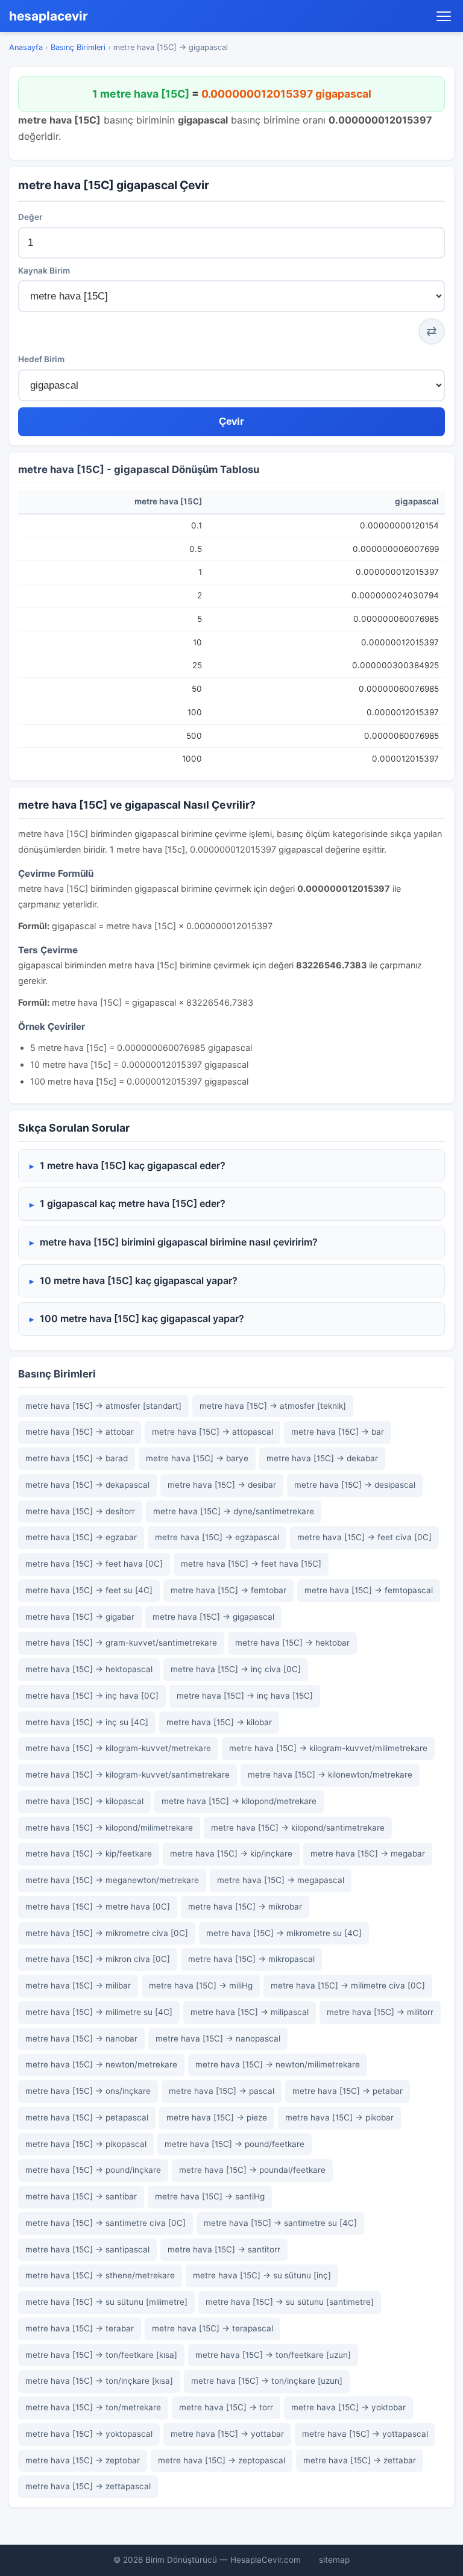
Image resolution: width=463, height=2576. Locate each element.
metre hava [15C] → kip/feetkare (89, 1854)
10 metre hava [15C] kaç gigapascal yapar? (139, 1280)
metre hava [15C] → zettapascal (88, 2486)
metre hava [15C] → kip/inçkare (231, 1854)
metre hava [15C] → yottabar (227, 2434)
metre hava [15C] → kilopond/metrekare (239, 1801)
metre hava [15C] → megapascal (281, 1880)
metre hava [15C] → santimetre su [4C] (280, 2223)
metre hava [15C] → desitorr (80, 1511)
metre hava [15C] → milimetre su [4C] (99, 2012)
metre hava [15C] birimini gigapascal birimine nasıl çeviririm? (179, 1242)
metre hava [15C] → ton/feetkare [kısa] (101, 2355)
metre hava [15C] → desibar (222, 1485)
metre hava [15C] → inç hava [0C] (92, 1696)
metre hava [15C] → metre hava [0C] (98, 1907)
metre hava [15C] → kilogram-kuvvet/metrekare (118, 1748)
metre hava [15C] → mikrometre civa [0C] (107, 1933)
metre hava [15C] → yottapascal (365, 2434)
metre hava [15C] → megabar (368, 1854)
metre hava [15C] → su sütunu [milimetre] (106, 2302)
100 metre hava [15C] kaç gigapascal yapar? (142, 1318)
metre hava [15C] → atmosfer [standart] (103, 1406)
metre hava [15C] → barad (77, 1458)
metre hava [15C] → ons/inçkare (88, 2091)
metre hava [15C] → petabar (348, 2091)
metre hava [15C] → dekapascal (87, 1485)
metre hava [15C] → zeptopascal (222, 2460)
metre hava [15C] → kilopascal (84, 1801)
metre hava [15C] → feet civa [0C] (364, 1537)
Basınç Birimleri (78, 47)
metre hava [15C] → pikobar (339, 2117)
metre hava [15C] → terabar (80, 2328)
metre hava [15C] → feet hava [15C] (251, 1564)
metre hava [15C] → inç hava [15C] (245, 1696)
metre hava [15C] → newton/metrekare (101, 2064)
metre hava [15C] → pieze (217, 2117)
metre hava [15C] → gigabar (80, 1617)
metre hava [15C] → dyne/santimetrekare (234, 1511)
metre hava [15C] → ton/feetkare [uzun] (273, 2355)
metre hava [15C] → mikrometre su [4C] (284, 1933)
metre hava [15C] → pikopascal (86, 2144)
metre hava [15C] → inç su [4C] (87, 1722)
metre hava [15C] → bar (338, 1432)
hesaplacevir (49, 16)
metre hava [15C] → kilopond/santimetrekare (298, 1828)
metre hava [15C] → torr (226, 2407)
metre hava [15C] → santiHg (210, 2196)
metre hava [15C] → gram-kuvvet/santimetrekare (121, 1643)
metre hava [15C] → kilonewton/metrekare (330, 1775)
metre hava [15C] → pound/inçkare (93, 2170)
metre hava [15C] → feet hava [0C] (94, 1564)
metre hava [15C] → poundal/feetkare (252, 2170)
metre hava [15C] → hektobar (292, 1643)
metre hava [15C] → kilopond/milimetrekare (109, 1828)
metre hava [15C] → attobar (80, 1432)
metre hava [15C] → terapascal (213, 2328)
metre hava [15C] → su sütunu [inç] (262, 2275)
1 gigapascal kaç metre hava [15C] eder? (133, 1203)
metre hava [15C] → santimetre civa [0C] (106, 2223)
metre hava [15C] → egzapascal (217, 1537)
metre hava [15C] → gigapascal (213, 1617)
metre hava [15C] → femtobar (228, 1590)
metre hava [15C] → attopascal (213, 1432)
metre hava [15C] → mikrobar (245, 1907)
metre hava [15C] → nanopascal (218, 2039)
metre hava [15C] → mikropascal (251, 1959)
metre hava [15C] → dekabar (322, 1458)
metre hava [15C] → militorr (380, 2012)
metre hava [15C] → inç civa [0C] (236, 1669)
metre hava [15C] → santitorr (224, 2249)
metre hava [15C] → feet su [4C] (89, 1590)
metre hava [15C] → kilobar (219, 1722)
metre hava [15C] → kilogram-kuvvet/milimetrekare (328, 1748)
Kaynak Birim (44, 271)
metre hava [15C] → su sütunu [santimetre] (290, 2302)
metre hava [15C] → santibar (81, 2196)
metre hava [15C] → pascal (222, 2091)
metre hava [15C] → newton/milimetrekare (278, 2064)
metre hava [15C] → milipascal (250, 2012)
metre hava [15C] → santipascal (87, 2249)
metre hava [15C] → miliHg (201, 1985)
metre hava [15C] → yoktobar (348, 2407)
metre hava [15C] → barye (197, 1458)
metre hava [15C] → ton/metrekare (93, 2407)
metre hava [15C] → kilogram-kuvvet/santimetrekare (128, 1775)
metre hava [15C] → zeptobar (83, 2460)
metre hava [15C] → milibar (78, 1985)
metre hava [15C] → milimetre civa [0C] (348, 1985)
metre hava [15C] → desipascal (355, 1485)
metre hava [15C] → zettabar (360, 2460)
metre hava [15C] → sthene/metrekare (100, 2275)
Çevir (231, 421)
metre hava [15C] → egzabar (81, 1537)
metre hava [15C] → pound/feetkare (235, 2144)
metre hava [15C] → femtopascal (369, 1590)
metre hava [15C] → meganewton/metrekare (112, 1880)
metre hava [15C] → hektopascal (89, 1669)
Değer (30, 217)
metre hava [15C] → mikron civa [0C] (98, 1959)
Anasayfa (26, 47)
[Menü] (444, 16)
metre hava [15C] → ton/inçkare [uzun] (267, 2381)
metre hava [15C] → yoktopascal (89, 2434)
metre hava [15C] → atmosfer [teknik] (273, 1406)
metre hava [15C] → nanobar (81, 2039)
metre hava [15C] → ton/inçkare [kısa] (99, 2381)
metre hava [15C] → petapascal (87, 2117)
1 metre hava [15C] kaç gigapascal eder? (133, 1165)
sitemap (334, 2560)
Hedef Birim (41, 359)
